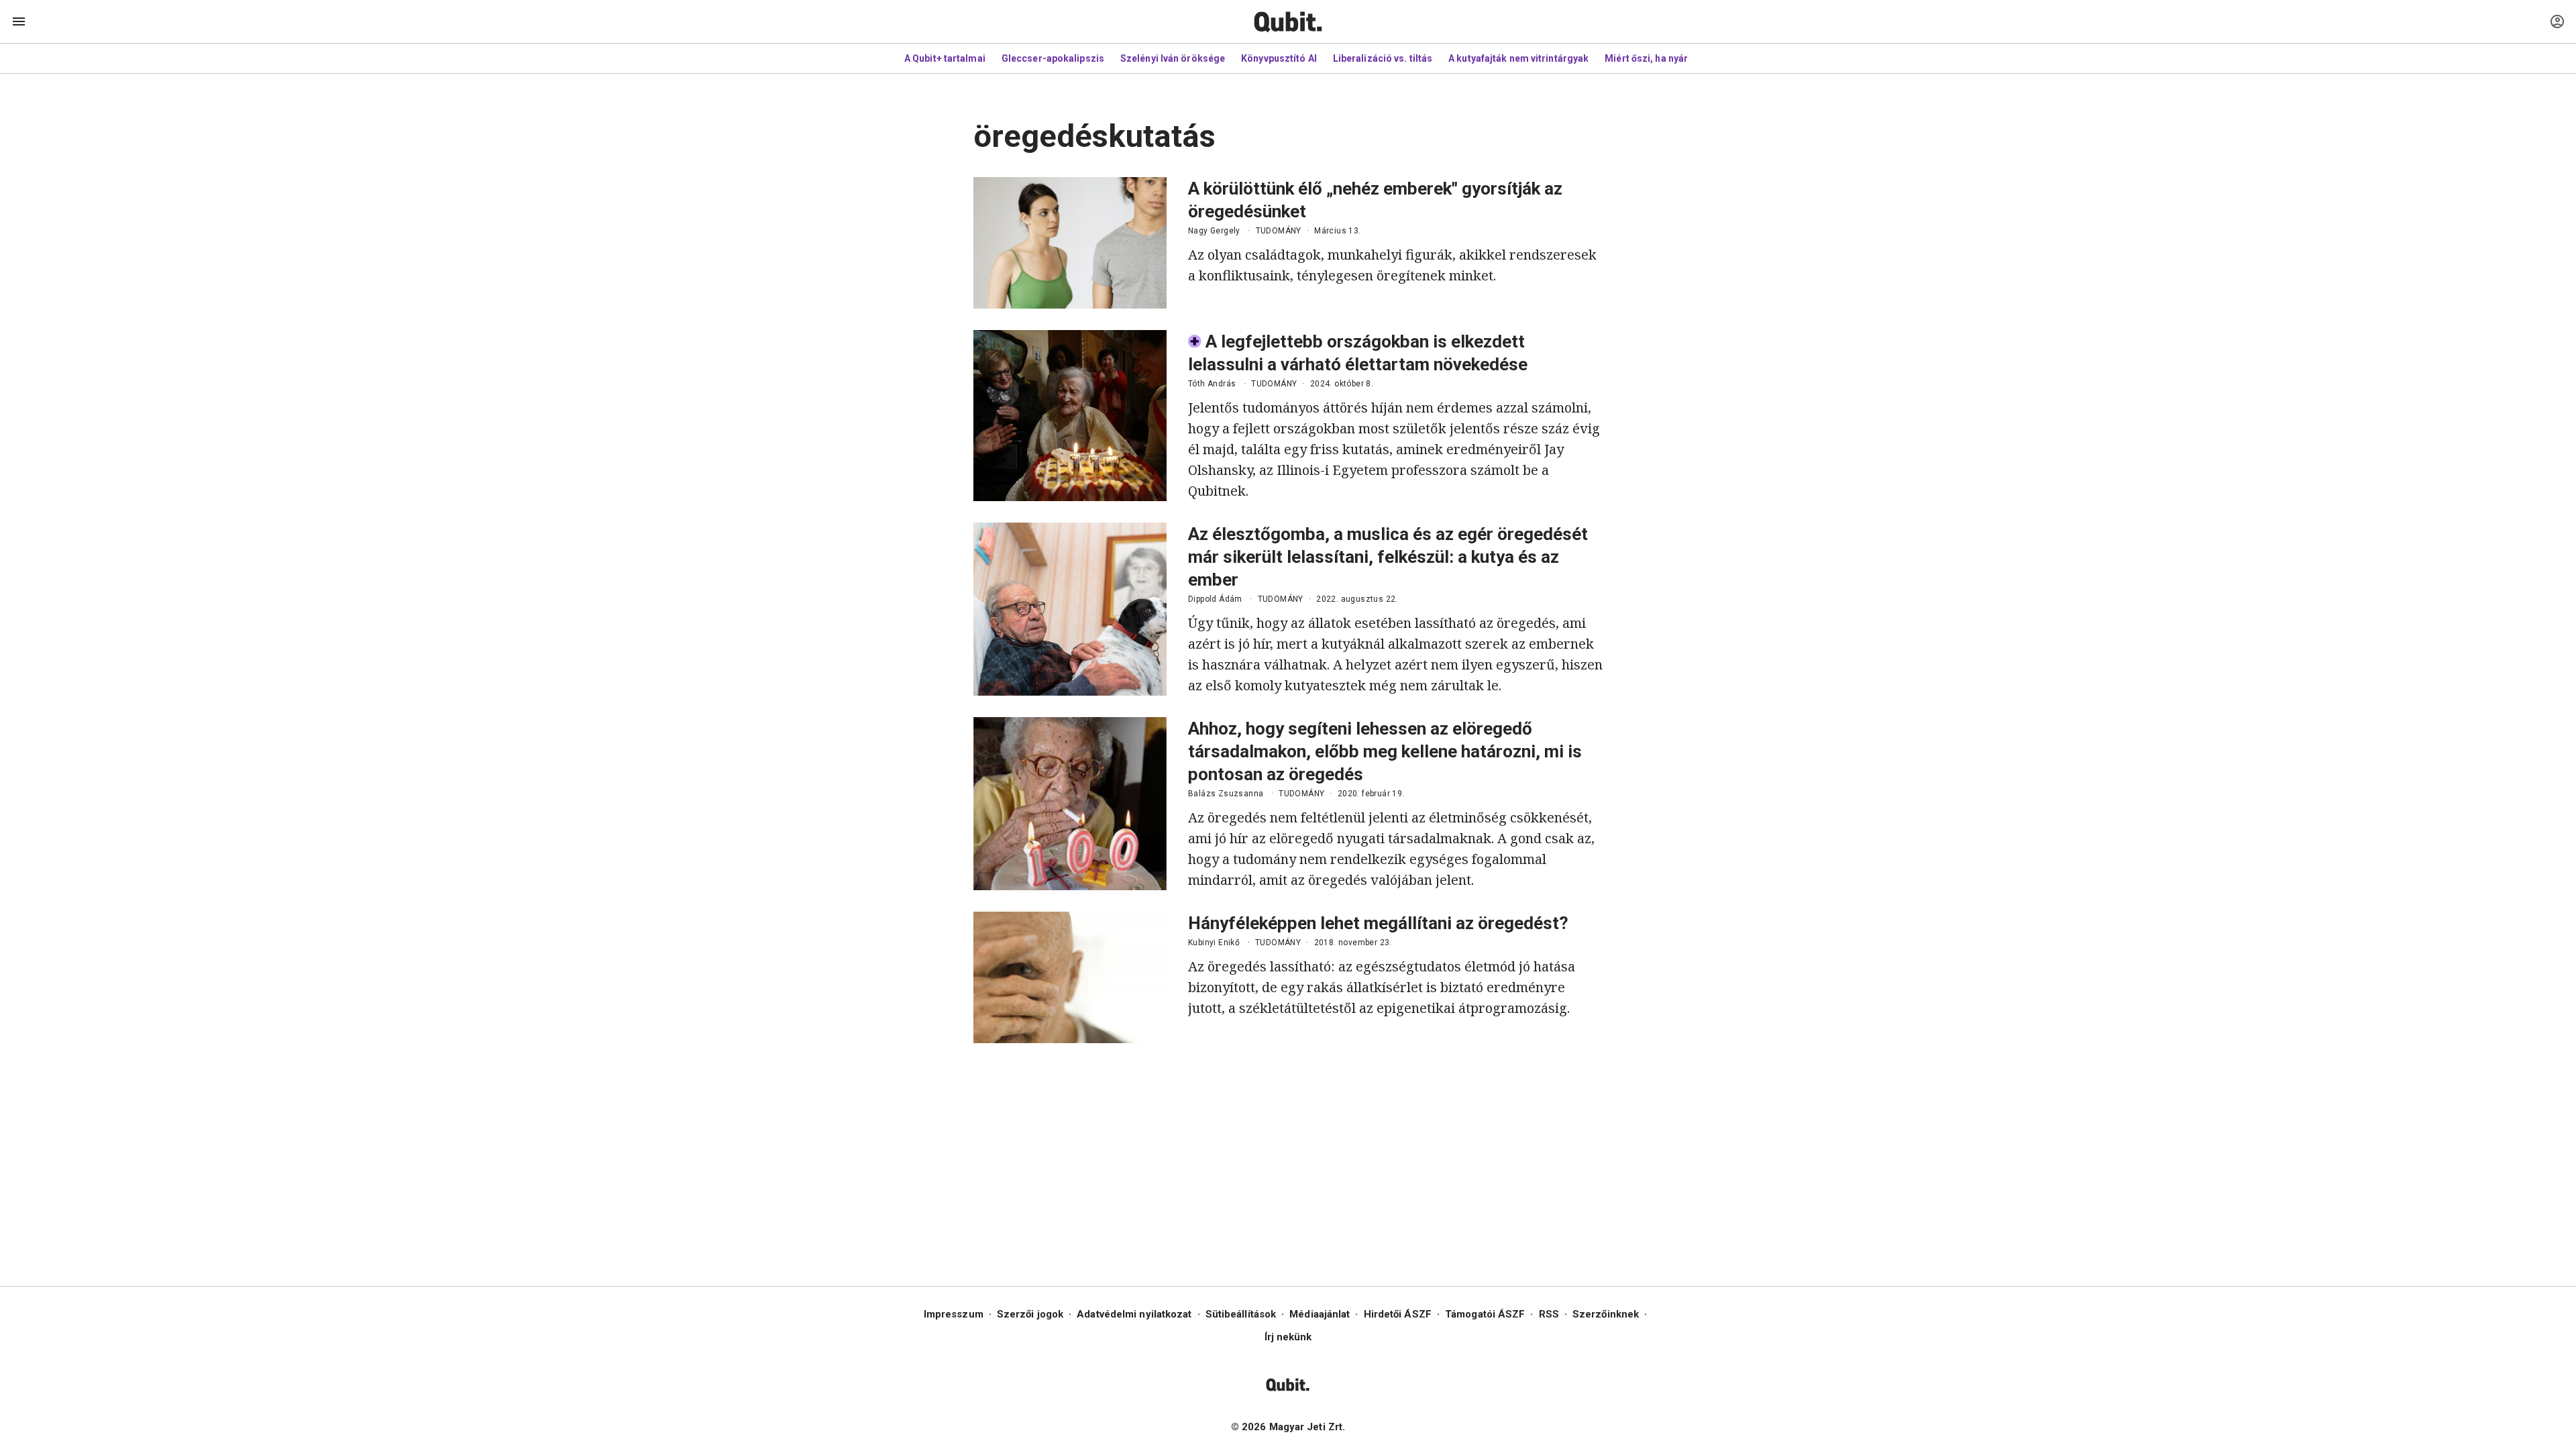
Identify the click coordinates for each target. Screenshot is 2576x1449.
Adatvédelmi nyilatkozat (1134, 1314)
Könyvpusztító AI (1279, 58)
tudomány (1279, 231)
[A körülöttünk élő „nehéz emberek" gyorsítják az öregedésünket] (1070, 243)
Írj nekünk (1288, 1337)
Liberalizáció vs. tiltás (1383, 58)
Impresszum (954, 1314)
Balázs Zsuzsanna (1226, 794)
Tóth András (1212, 384)
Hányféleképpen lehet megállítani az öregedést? (1378, 923)
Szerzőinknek (1606, 1314)
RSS (1549, 1314)
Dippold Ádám (1215, 599)
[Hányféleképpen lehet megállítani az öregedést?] (1070, 977)
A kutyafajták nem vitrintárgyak (1518, 58)
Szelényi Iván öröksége (1173, 58)
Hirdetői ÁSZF (1398, 1314)
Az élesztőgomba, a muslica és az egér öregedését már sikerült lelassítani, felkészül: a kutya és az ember (1388, 557)
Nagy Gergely (1214, 231)
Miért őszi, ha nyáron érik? (1665, 58)
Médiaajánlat (1320, 1314)
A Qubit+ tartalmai (945, 58)
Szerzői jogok (1030, 1314)
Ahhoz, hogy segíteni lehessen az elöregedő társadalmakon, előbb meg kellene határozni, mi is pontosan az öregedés (1385, 751)
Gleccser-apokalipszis (1053, 58)
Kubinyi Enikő (1214, 943)
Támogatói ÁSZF (1485, 1314)
